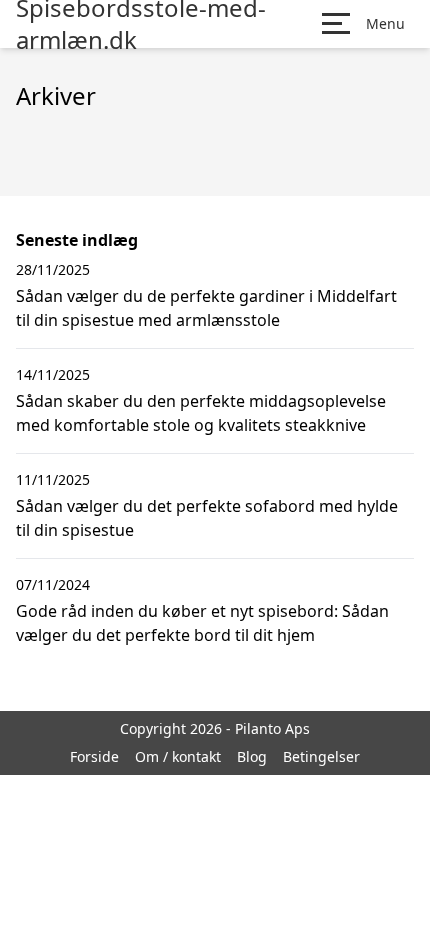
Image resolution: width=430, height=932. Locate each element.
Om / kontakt (178, 756)
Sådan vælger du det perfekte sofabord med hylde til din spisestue (207, 518)
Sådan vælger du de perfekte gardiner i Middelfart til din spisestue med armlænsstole (206, 308)
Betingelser (321, 756)
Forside (94, 756)
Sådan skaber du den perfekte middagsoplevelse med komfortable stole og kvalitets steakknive (201, 413)
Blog (252, 756)
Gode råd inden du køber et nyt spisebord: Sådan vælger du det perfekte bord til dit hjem (202, 623)
